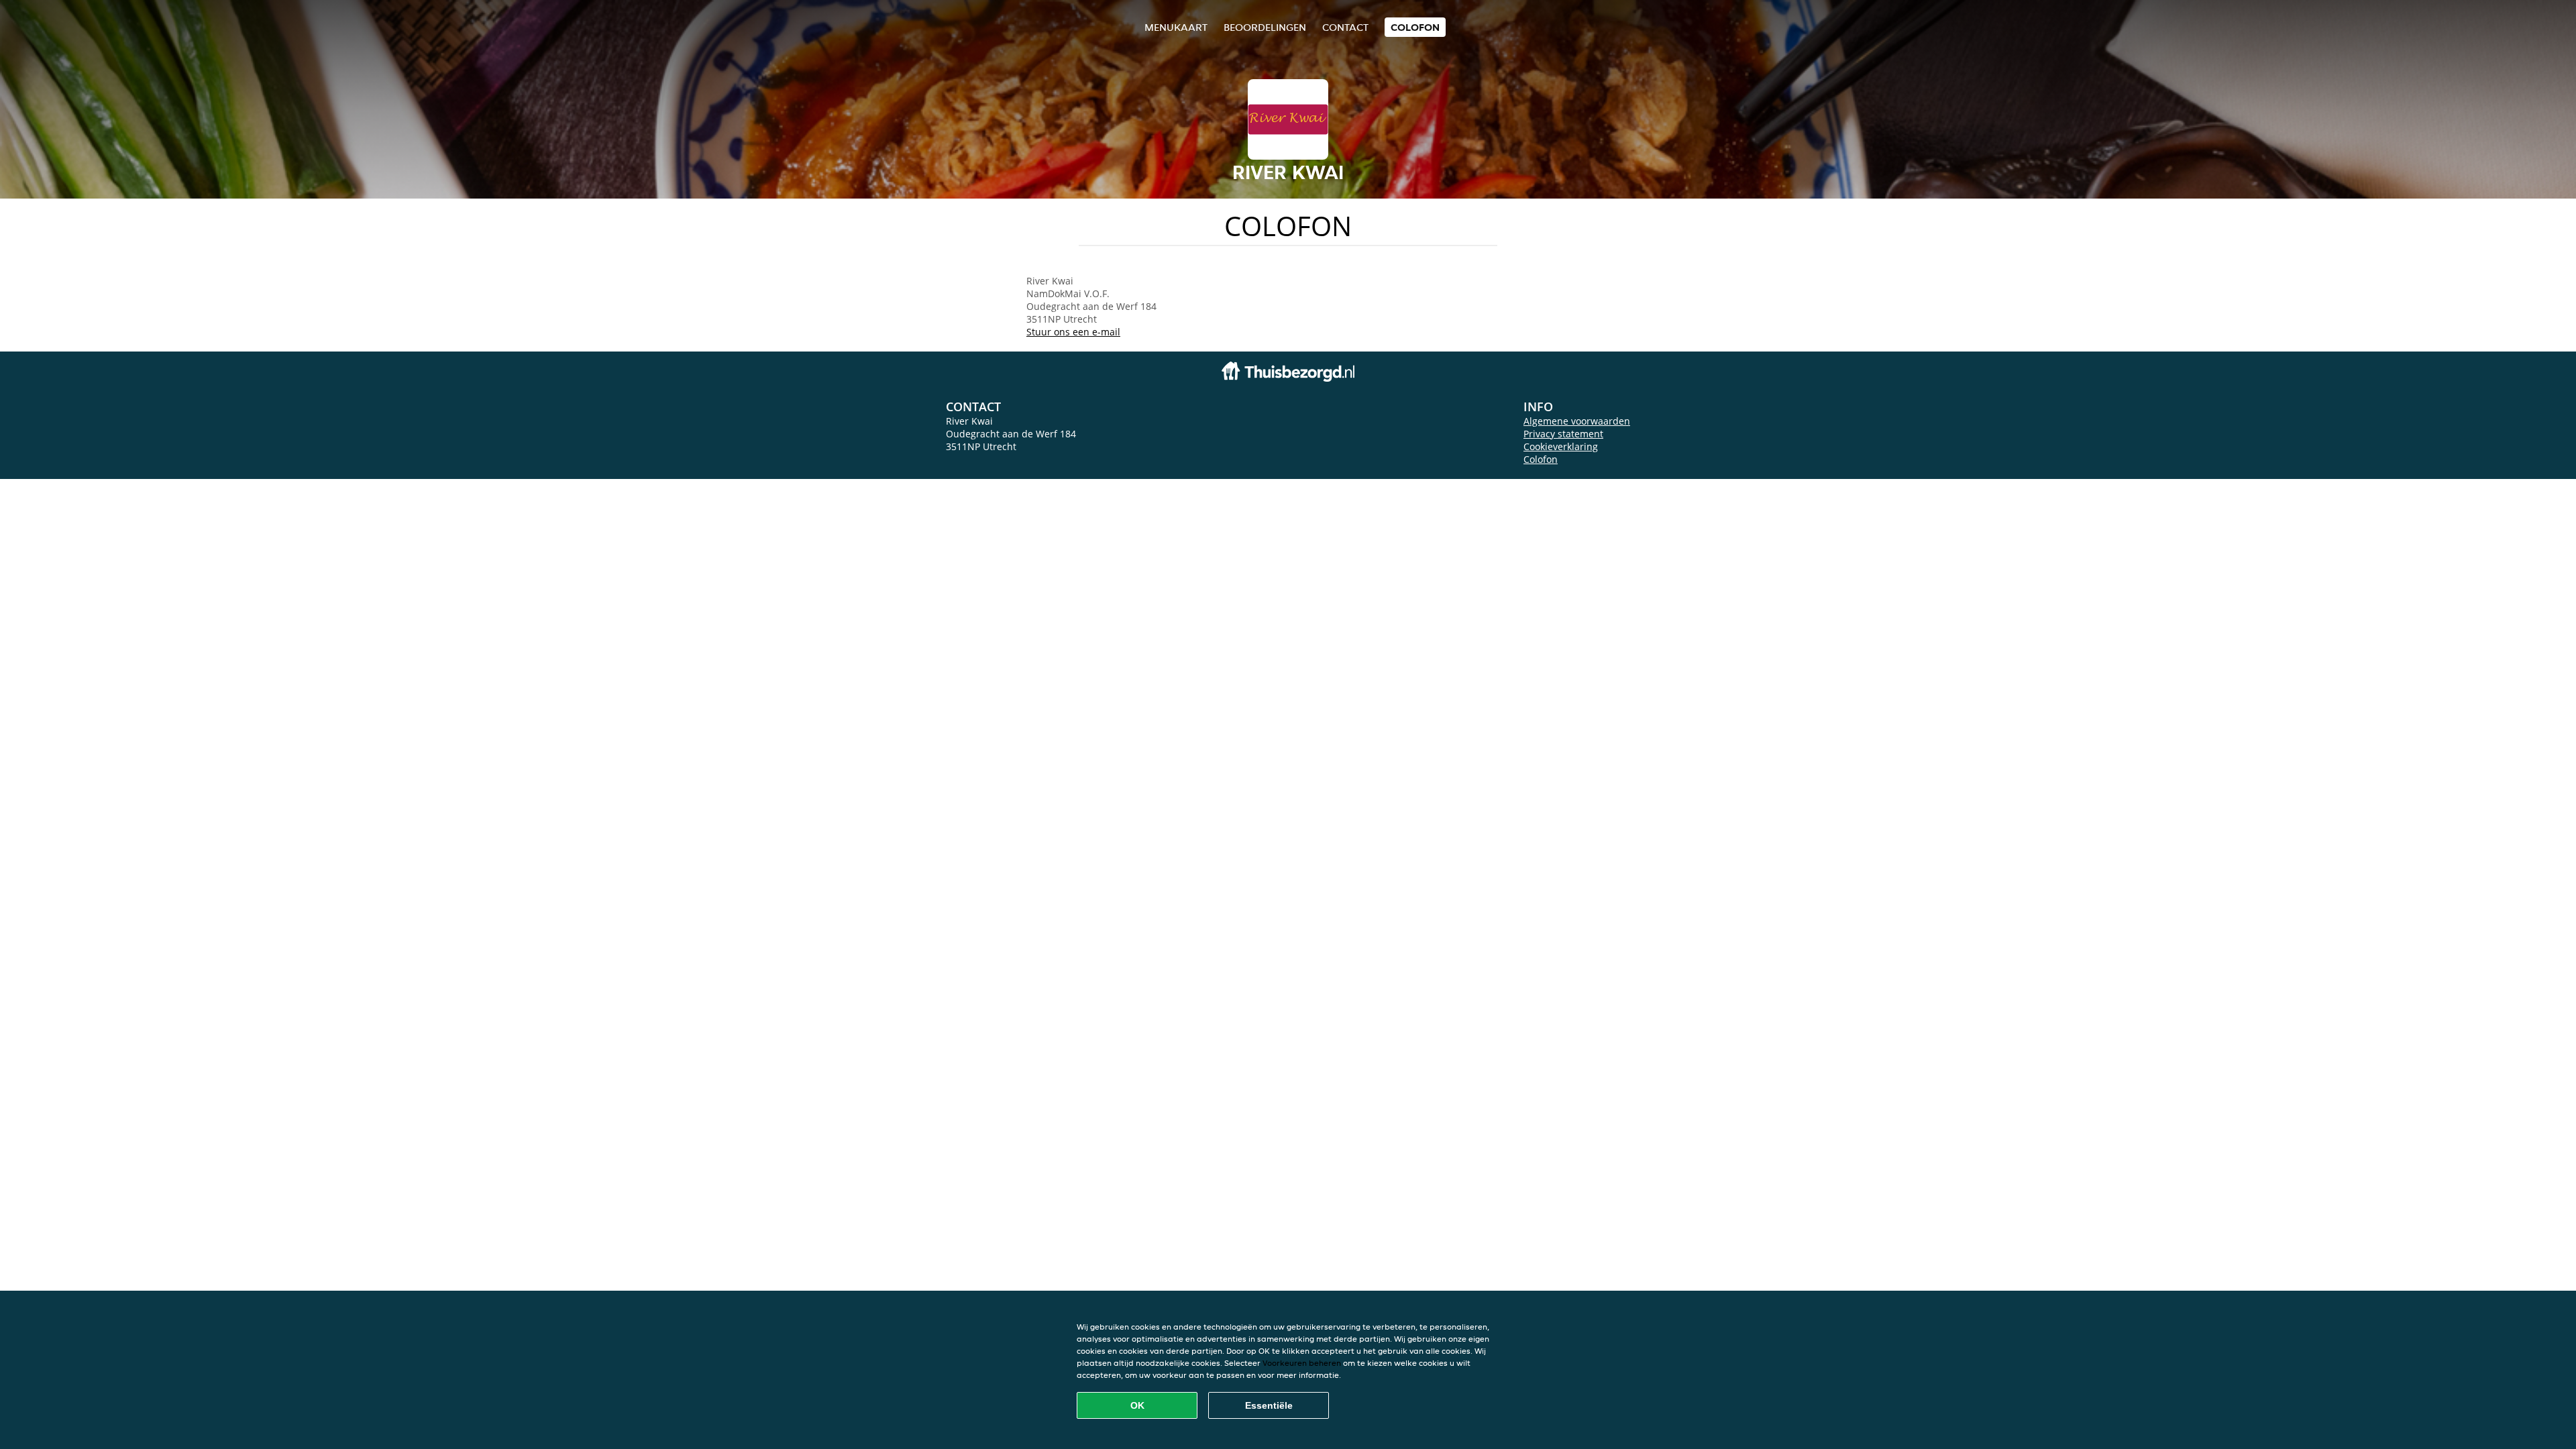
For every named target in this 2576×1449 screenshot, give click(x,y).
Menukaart (1176, 27)
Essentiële (1269, 1405)
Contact (1345, 27)
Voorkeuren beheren (1302, 1363)
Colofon (1541, 459)
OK (1137, 1405)
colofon (1415, 27)
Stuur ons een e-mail (1073, 332)
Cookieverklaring (1561, 446)
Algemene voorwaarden (1577, 421)
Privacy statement (1563, 434)
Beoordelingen (1265, 27)
